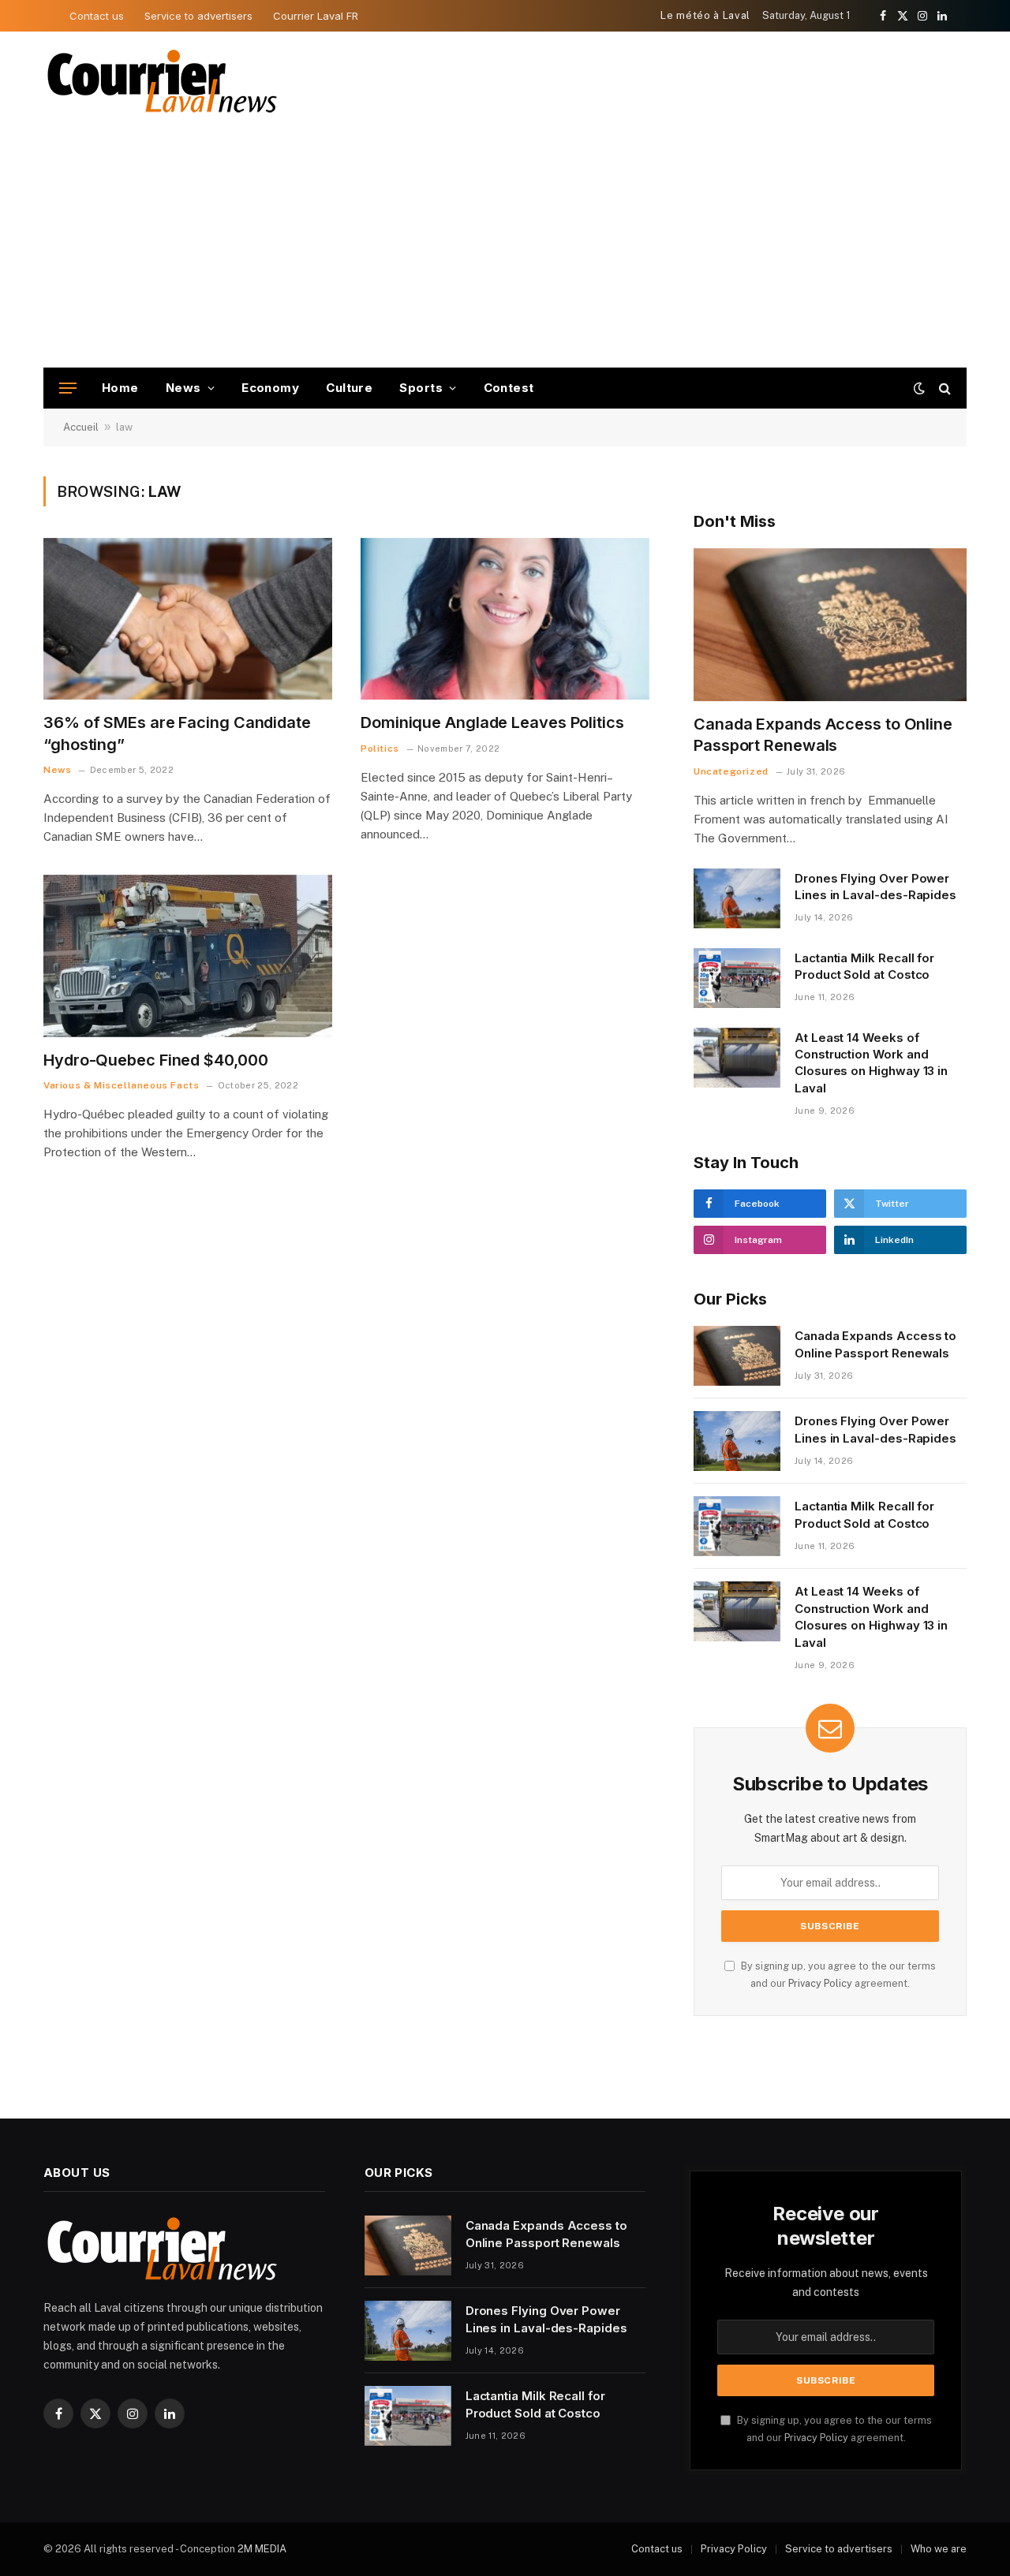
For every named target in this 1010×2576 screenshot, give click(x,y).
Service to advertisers (198, 16)
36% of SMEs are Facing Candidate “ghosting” (177, 733)
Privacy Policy (820, 1983)
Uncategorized (731, 771)
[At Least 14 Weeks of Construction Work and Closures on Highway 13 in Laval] (737, 1058)
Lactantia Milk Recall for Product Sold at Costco (864, 966)
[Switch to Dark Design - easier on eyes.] (919, 388)
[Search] (943, 388)
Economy (270, 388)
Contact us (97, 16)
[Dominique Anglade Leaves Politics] (505, 619)
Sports (421, 388)
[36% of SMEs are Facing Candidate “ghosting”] (188, 619)
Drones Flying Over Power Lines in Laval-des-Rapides (875, 887)
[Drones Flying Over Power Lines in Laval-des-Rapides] (737, 898)
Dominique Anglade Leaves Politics (492, 722)
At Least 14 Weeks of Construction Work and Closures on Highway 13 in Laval (871, 1063)
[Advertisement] (505, 249)
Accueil (81, 427)
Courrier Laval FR (316, 16)
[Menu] (68, 388)
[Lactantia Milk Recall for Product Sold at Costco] (737, 978)
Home (120, 388)
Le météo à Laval (705, 15)
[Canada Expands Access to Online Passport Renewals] (830, 625)
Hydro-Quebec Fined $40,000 (155, 1060)
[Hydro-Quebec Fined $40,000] (188, 956)
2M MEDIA (262, 2549)
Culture (349, 388)
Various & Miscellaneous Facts (121, 1085)
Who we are (939, 2549)
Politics (380, 749)
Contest (509, 388)
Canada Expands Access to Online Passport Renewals (823, 735)
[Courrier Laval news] (162, 82)
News (183, 388)
